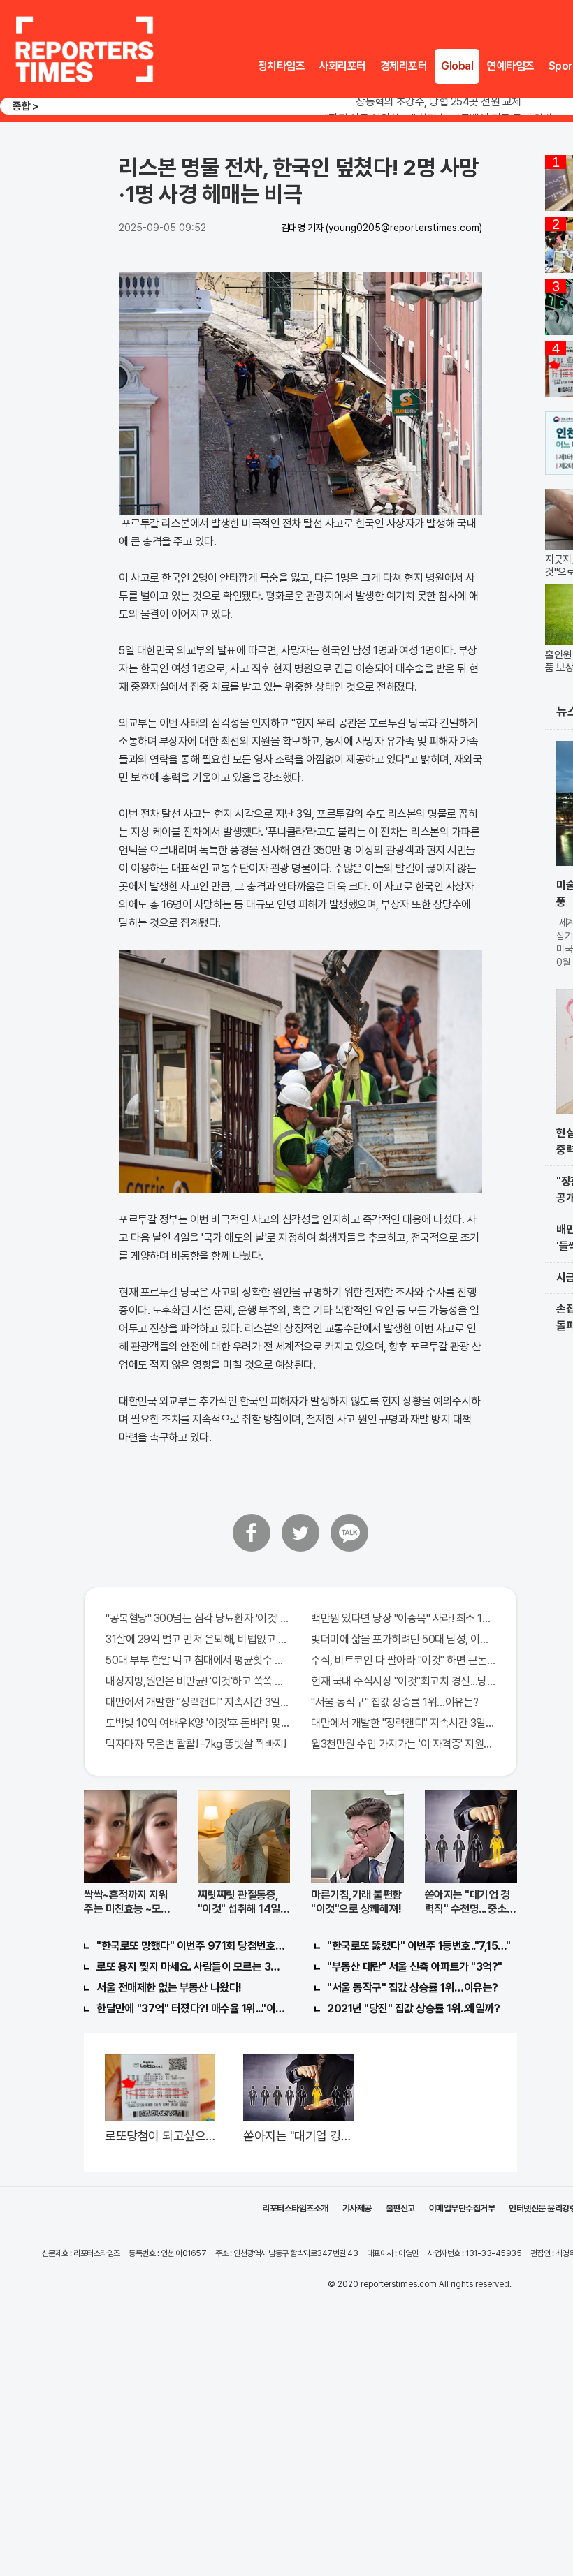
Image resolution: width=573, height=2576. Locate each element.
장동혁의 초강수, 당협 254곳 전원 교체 (438, 102)
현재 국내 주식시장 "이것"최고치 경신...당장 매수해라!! (403, 1681)
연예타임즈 (511, 66)
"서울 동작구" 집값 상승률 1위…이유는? (395, 1702)
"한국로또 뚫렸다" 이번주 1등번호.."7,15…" (419, 1946)
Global (457, 66)
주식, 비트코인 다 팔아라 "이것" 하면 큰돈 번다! (403, 1660)
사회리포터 (342, 66)
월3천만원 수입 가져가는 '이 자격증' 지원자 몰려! (403, 1744)
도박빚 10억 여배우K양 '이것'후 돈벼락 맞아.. (198, 1723)
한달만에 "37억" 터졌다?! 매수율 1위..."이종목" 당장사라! (191, 2009)
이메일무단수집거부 (462, 2208)
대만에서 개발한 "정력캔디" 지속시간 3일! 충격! (403, 1723)
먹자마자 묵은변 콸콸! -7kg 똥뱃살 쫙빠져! (196, 1744)
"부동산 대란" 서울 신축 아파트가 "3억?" (415, 1967)
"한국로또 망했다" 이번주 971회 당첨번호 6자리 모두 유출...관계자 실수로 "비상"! (191, 1946)
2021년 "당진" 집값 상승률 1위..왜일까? (413, 2009)
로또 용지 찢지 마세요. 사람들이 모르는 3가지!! (191, 1967)
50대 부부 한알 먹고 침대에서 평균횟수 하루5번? (198, 1660)
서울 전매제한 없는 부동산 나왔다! (169, 1988)
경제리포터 (404, 66)
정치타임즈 (282, 66)
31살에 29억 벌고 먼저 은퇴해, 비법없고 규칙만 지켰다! (198, 1639)
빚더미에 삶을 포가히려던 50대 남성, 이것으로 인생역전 (403, 1639)
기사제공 (357, 2208)
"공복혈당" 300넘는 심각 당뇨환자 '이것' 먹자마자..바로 (198, 1618)
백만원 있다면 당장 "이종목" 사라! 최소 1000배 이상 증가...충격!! (403, 1618)
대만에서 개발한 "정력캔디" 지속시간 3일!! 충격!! (198, 1702)
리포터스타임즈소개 (295, 2208)
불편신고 (400, 2208)
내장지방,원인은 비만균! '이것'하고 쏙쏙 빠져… (198, 1681)
